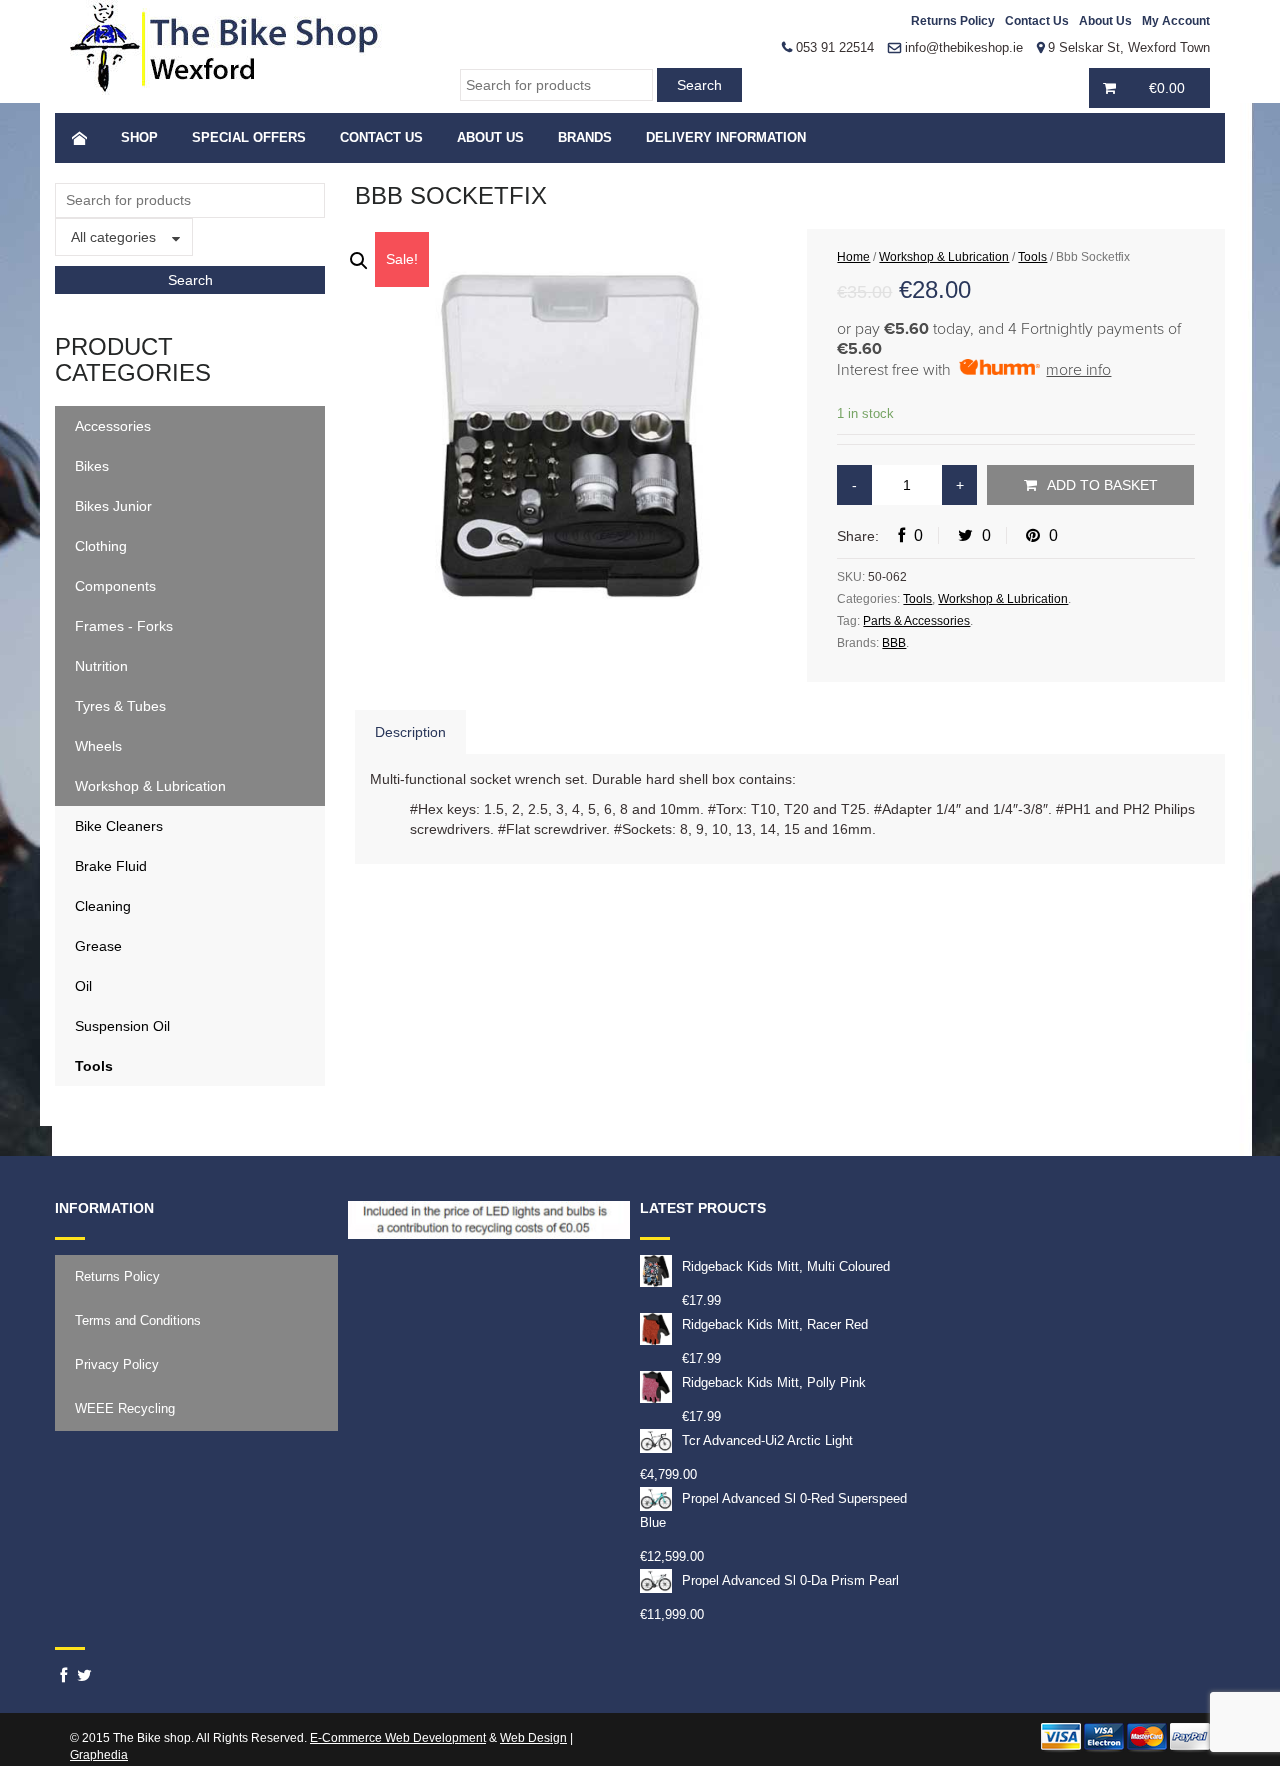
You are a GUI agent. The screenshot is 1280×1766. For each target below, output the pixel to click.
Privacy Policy (117, 1364)
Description (410, 732)
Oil (83, 986)
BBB (894, 643)
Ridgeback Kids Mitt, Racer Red (775, 1324)
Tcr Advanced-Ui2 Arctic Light (767, 1440)
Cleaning (103, 906)
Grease (98, 946)
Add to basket (1102, 485)
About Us (1105, 21)
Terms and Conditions (138, 1320)
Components (115, 586)
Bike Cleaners (119, 826)
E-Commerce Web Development (398, 1738)
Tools (94, 1066)
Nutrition (101, 666)
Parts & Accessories (916, 621)
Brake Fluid (111, 866)
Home (853, 257)
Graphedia (99, 1755)
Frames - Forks (124, 626)
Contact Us (1037, 21)
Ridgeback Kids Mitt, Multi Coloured (786, 1266)
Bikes (92, 466)
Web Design (533, 1738)
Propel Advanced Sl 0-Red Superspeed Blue (773, 1510)
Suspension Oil (122, 1026)
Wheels (98, 746)
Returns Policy (953, 21)
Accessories (113, 426)
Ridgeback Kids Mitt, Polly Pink (774, 1382)
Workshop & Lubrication (150, 786)
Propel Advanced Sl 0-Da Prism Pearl (790, 1580)
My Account (1176, 21)
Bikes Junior (113, 506)
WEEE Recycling (125, 1408)
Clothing (101, 546)
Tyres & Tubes (120, 706)
